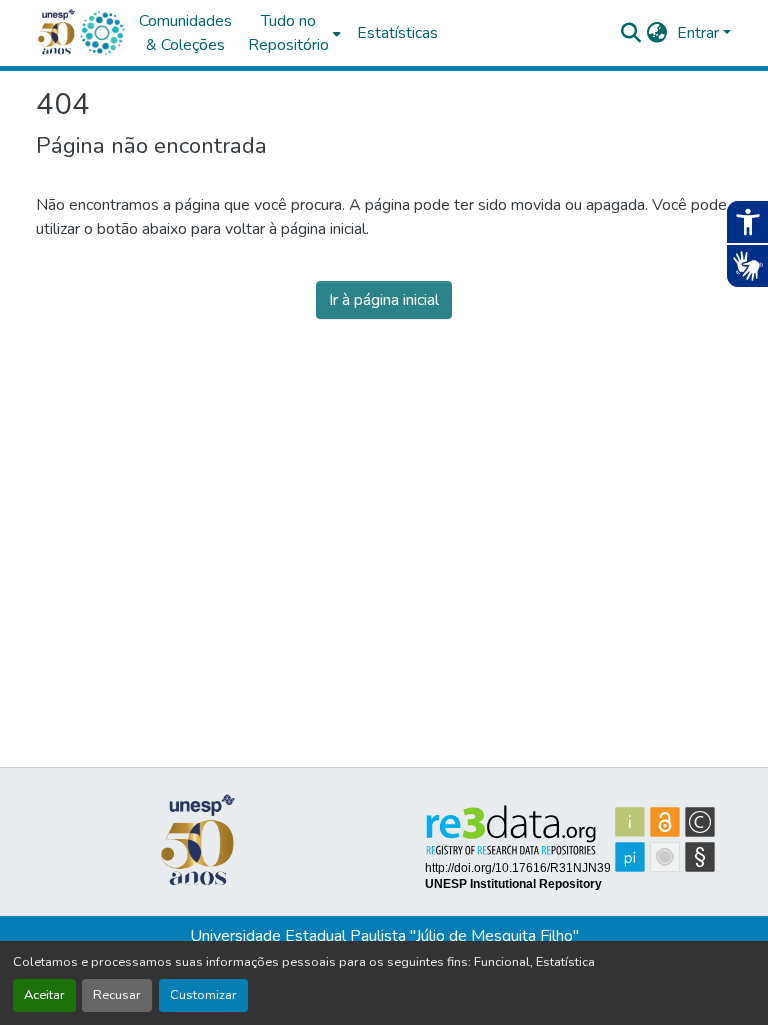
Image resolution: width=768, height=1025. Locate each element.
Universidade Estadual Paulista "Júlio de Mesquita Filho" (384, 936)
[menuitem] (294, 33)
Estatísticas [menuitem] (397, 33)
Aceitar (44, 995)
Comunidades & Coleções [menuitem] (185, 33)
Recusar (117, 995)
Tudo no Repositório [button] (288, 33)
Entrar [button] (700, 33)
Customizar (203, 995)
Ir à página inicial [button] (384, 300)
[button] (102, 33)
